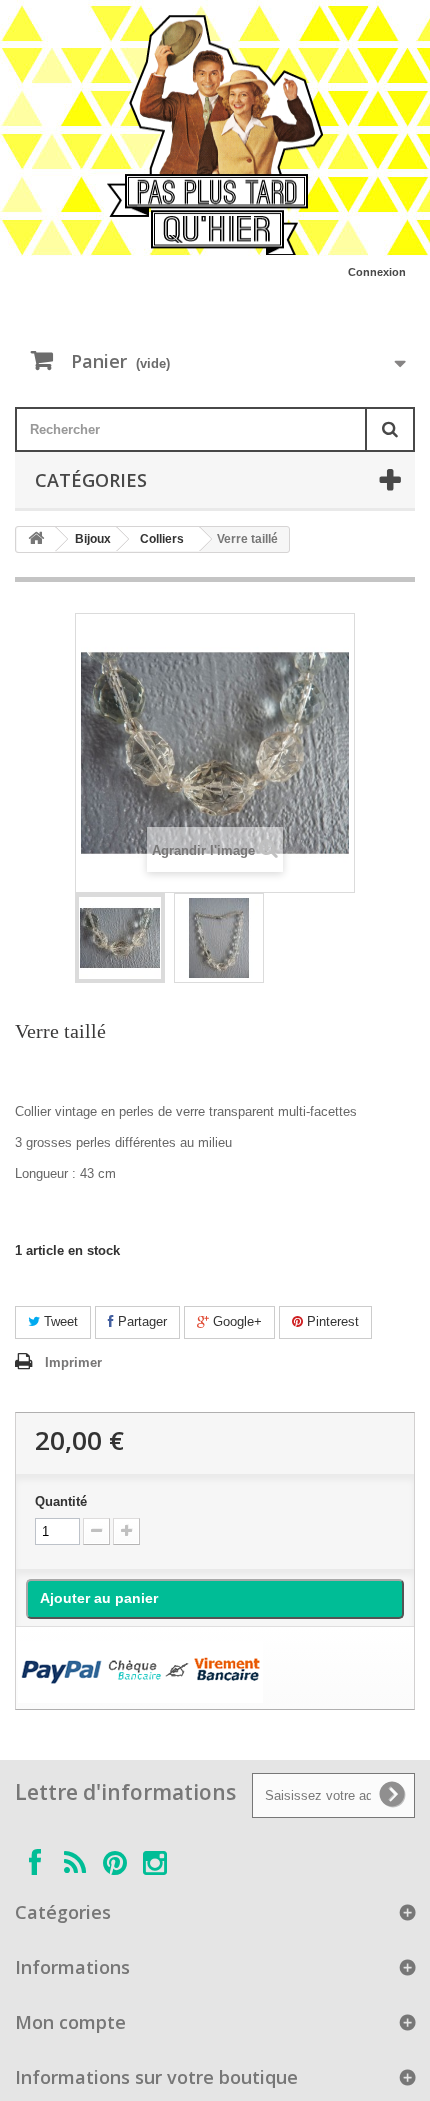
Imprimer (73, 1362)
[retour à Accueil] (36, 539)
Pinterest (331, 1321)
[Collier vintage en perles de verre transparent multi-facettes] (120, 938)
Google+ (235, 1321)
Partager (140, 1321)
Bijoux (93, 539)
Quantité (61, 1501)
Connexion (377, 272)
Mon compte (70, 2022)
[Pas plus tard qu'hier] (215, 135)
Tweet (59, 1321)
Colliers (162, 539)
